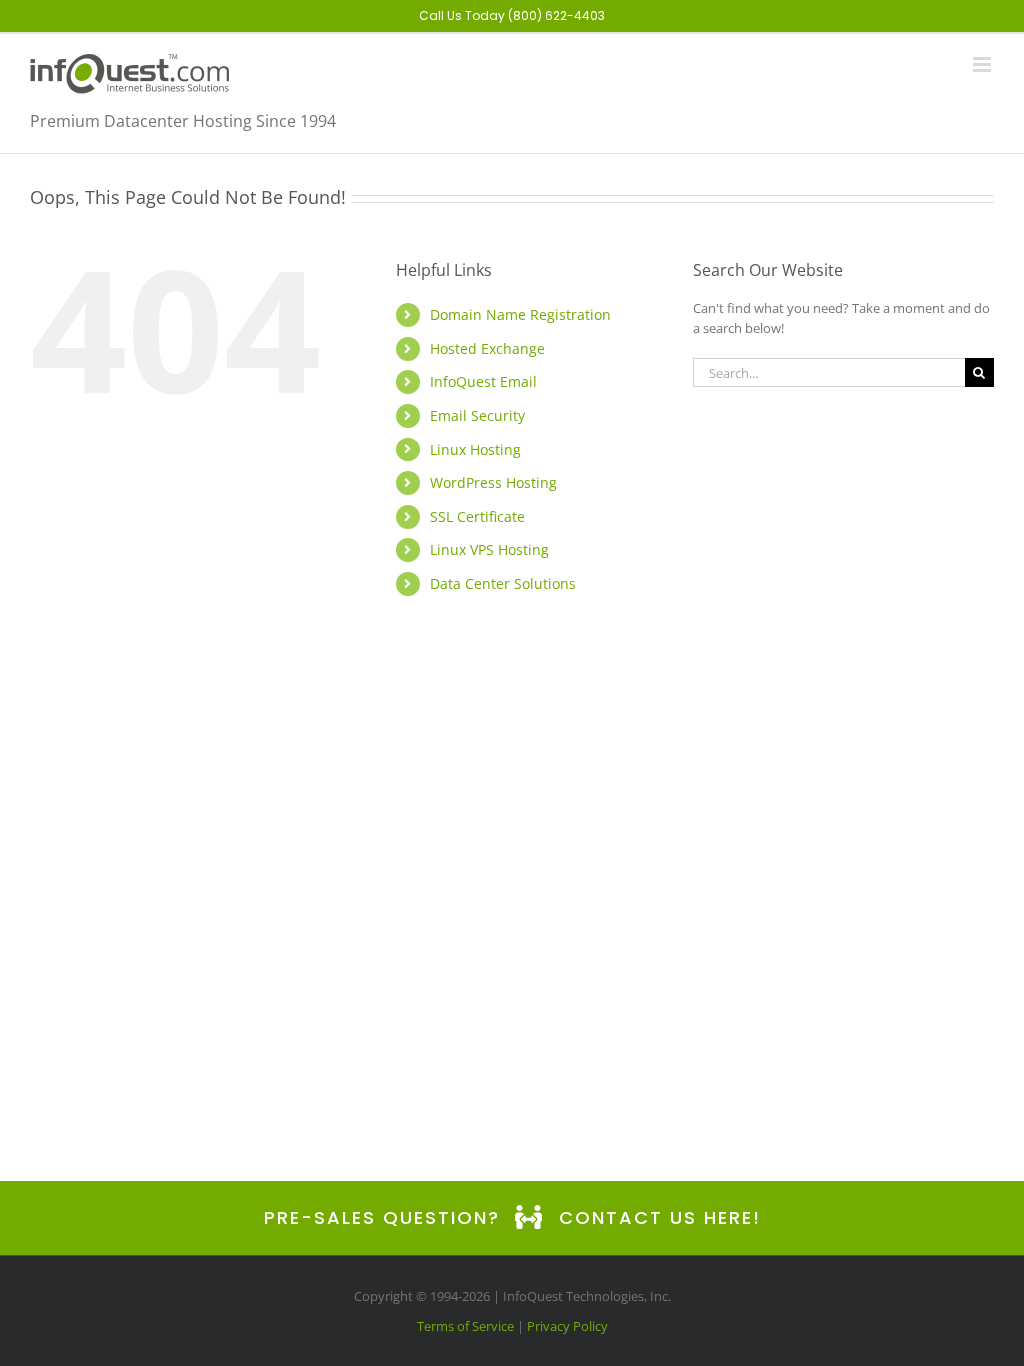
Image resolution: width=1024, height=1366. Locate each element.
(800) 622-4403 (556, 15)
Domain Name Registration (520, 314)
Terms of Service (465, 1326)
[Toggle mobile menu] (983, 64)
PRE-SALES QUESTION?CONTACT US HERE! (512, 1217)
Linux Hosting (475, 449)
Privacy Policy (567, 1326)
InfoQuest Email (483, 381)
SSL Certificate (477, 516)
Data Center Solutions (503, 583)
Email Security (477, 415)
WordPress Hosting (493, 482)
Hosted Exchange (487, 348)
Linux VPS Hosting (489, 549)
